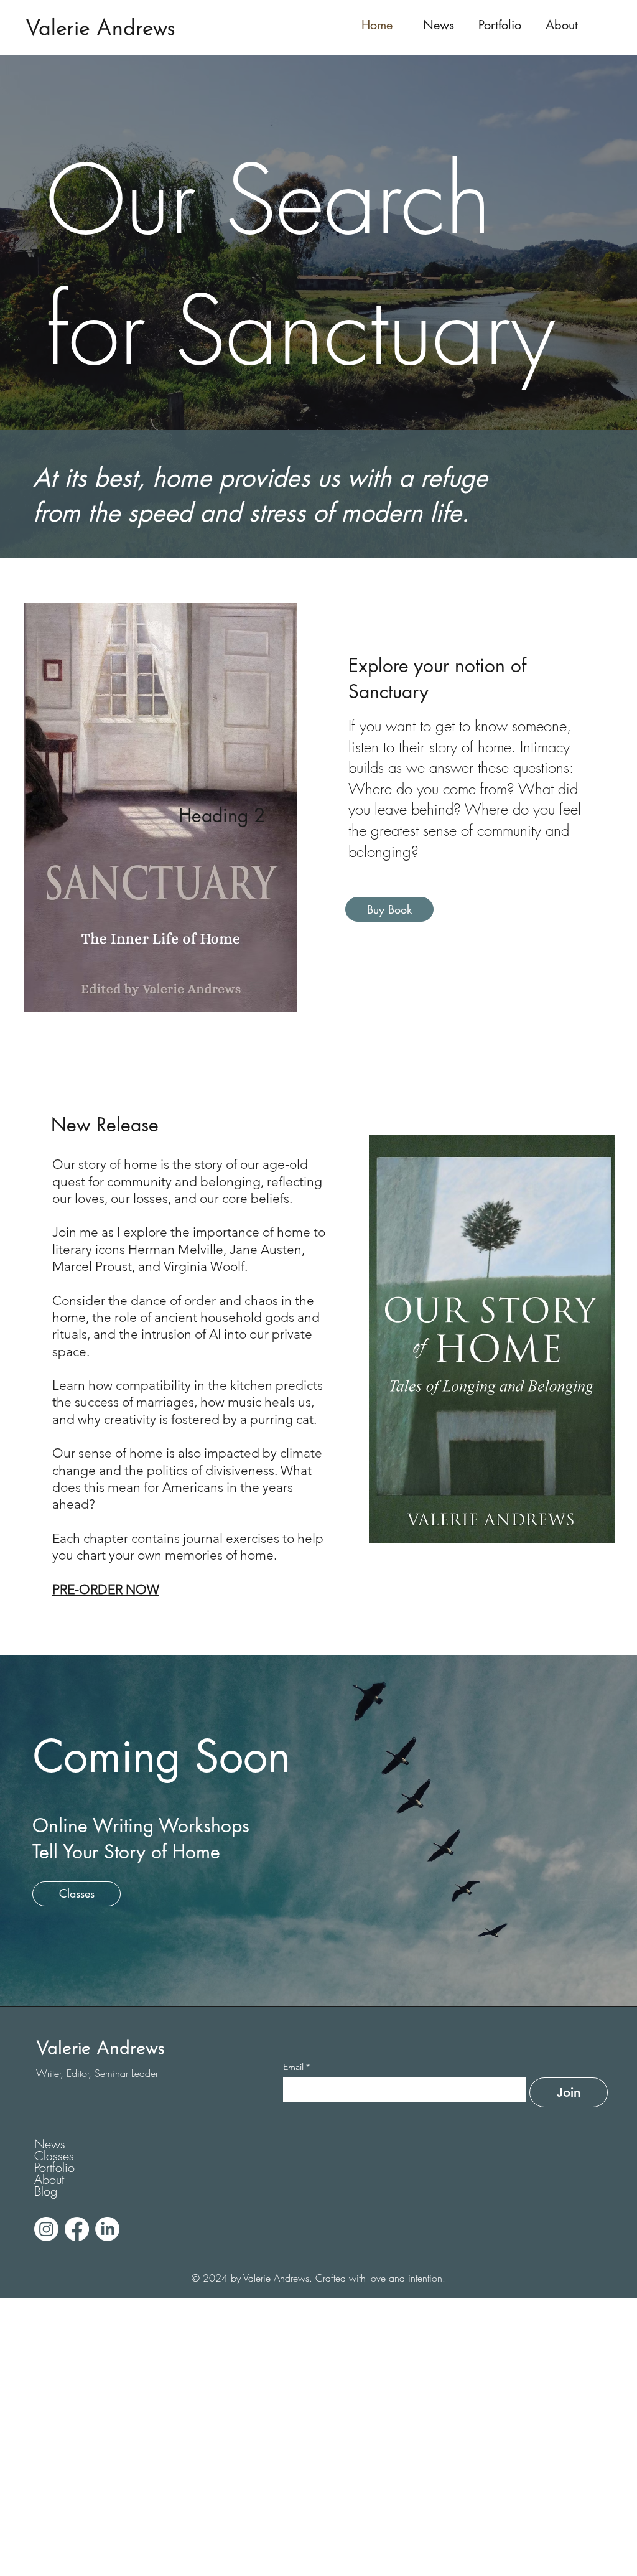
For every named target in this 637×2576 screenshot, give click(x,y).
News (50, 2144)
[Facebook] (77, 2229)
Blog (46, 2191)
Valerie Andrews (100, 30)
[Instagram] (46, 2229)
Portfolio (54, 2167)
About (49, 2179)
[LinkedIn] (107, 2229)
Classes (54, 2156)
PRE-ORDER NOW (106, 1589)
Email (169, 2313)
